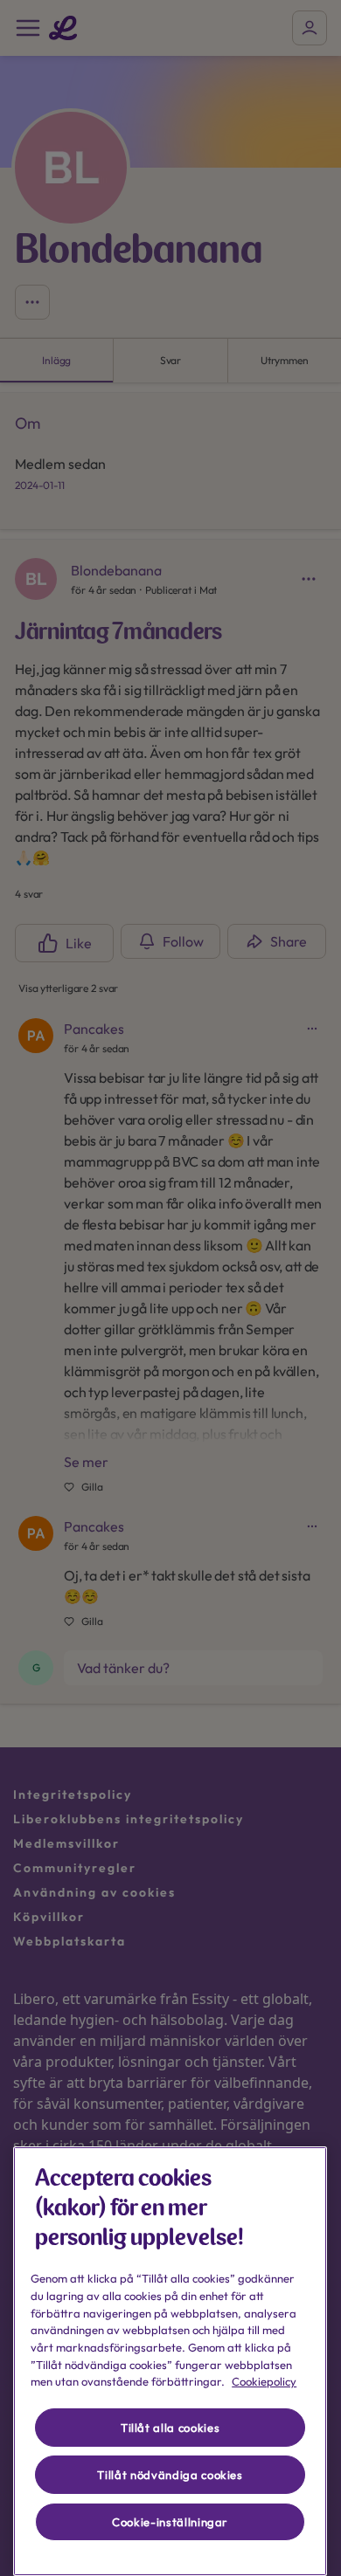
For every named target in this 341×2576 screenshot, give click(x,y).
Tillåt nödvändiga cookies (170, 2475)
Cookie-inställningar (170, 2522)
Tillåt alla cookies (170, 2428)
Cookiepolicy (264, 2381)
